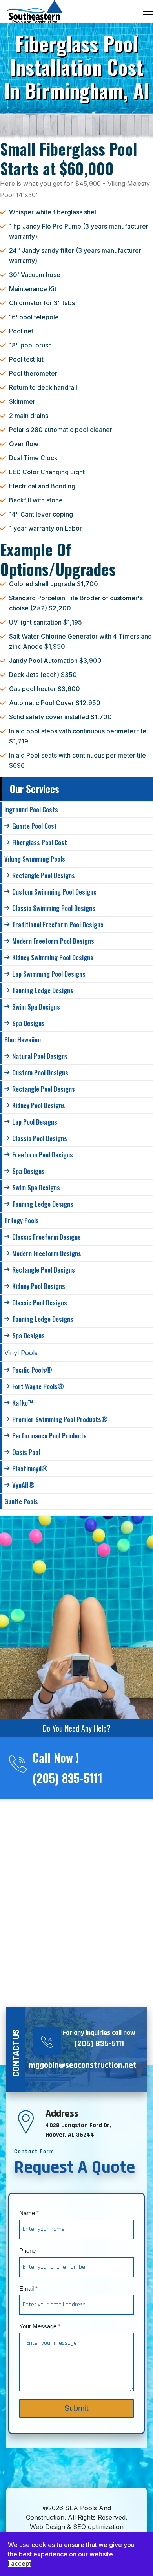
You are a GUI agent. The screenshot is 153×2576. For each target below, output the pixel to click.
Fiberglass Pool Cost (40, 842)
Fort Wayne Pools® (38, 1386)
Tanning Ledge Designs (43, 990)
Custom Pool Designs (40, 1072)
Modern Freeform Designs (47, 1253)
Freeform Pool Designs (43, 1155)
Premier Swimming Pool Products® (60, 1419)
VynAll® (23, 1485)
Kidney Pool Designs (39, 1105)
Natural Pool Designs (40, 1056)
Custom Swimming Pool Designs (54, 892)
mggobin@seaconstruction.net (83, 2065)
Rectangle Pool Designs (44, 875)
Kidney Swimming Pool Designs (53, 957)
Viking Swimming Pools (35, 859)
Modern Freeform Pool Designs (53, 941)
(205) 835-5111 (67, 1778)
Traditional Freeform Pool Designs (58, 924)
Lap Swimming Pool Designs (49, 974)
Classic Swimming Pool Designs (54, 908)
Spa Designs (28, 1023)
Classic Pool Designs (40, 1138)
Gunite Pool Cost (35, 826)
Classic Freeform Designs (46, 1237)
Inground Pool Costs (31, 809)
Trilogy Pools (22, 1220)
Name (29, 2213)
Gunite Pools (21, 1501)
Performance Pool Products (49, 1436)
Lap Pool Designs (35, 1122)
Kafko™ (23, 1403)
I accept (20, 2563)
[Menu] (148, 12)
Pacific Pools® (32, 1370)
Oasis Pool (26, 1452)
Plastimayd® (30, 1468)
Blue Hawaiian (23, 1040)
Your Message (40, 2326)
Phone (27, 2251)
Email (28, 2289)
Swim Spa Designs (36, 1007)
